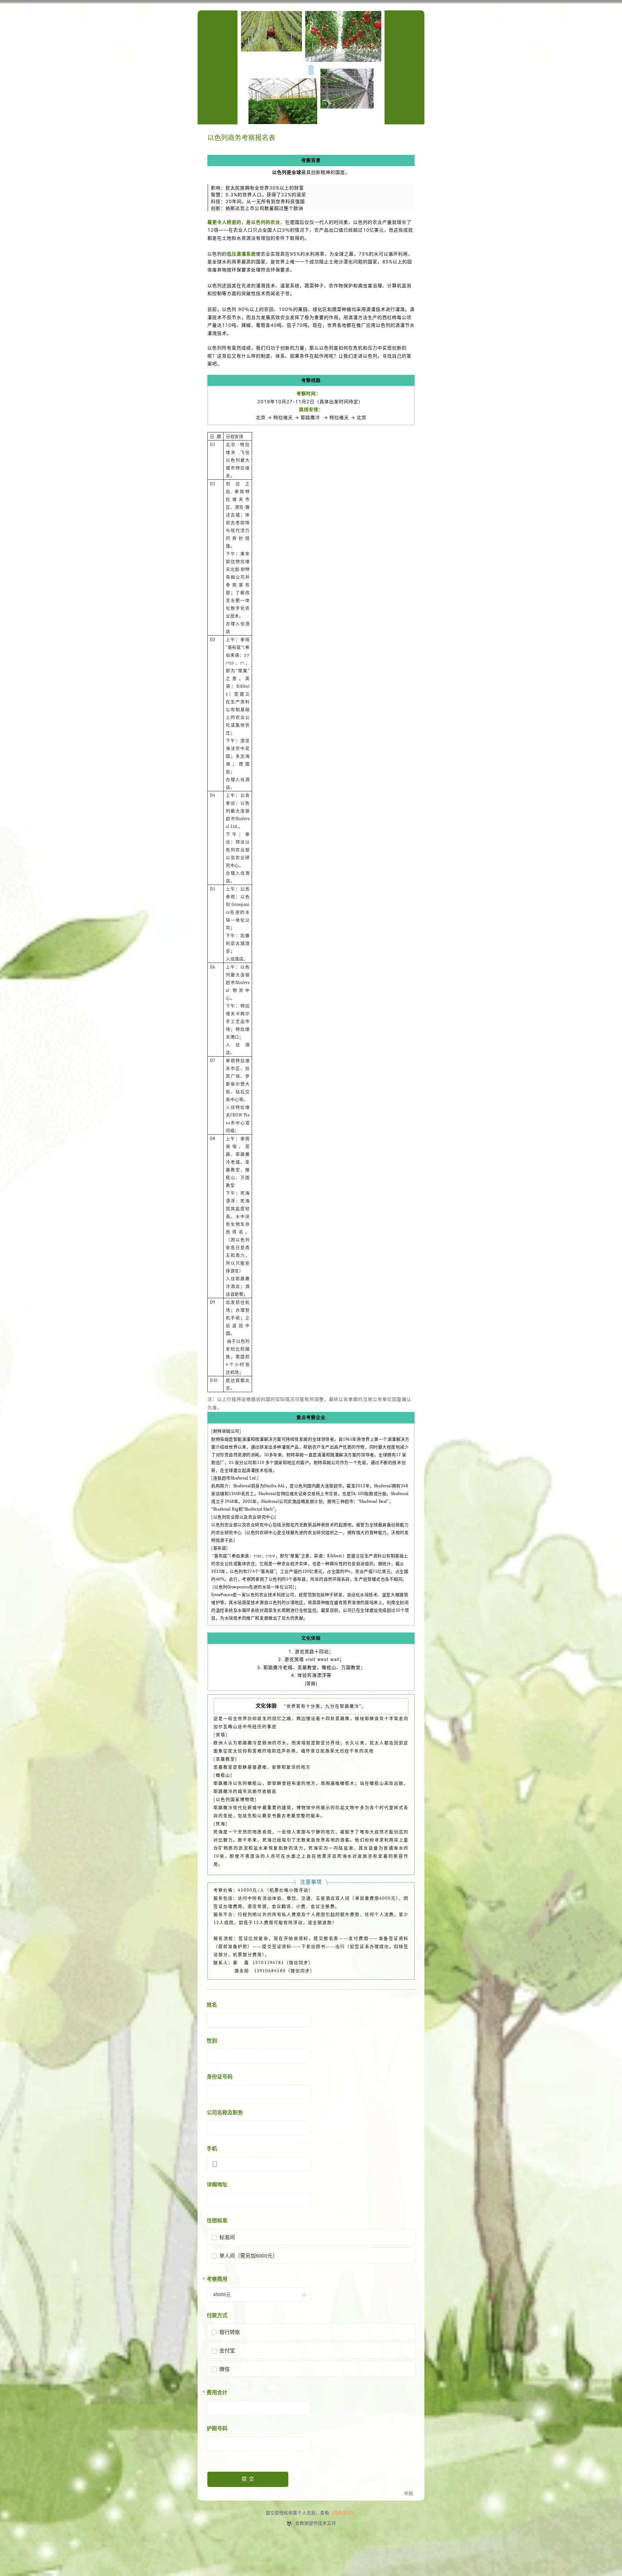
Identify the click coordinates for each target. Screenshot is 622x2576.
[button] (304, 2295)
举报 (409, 2494)
